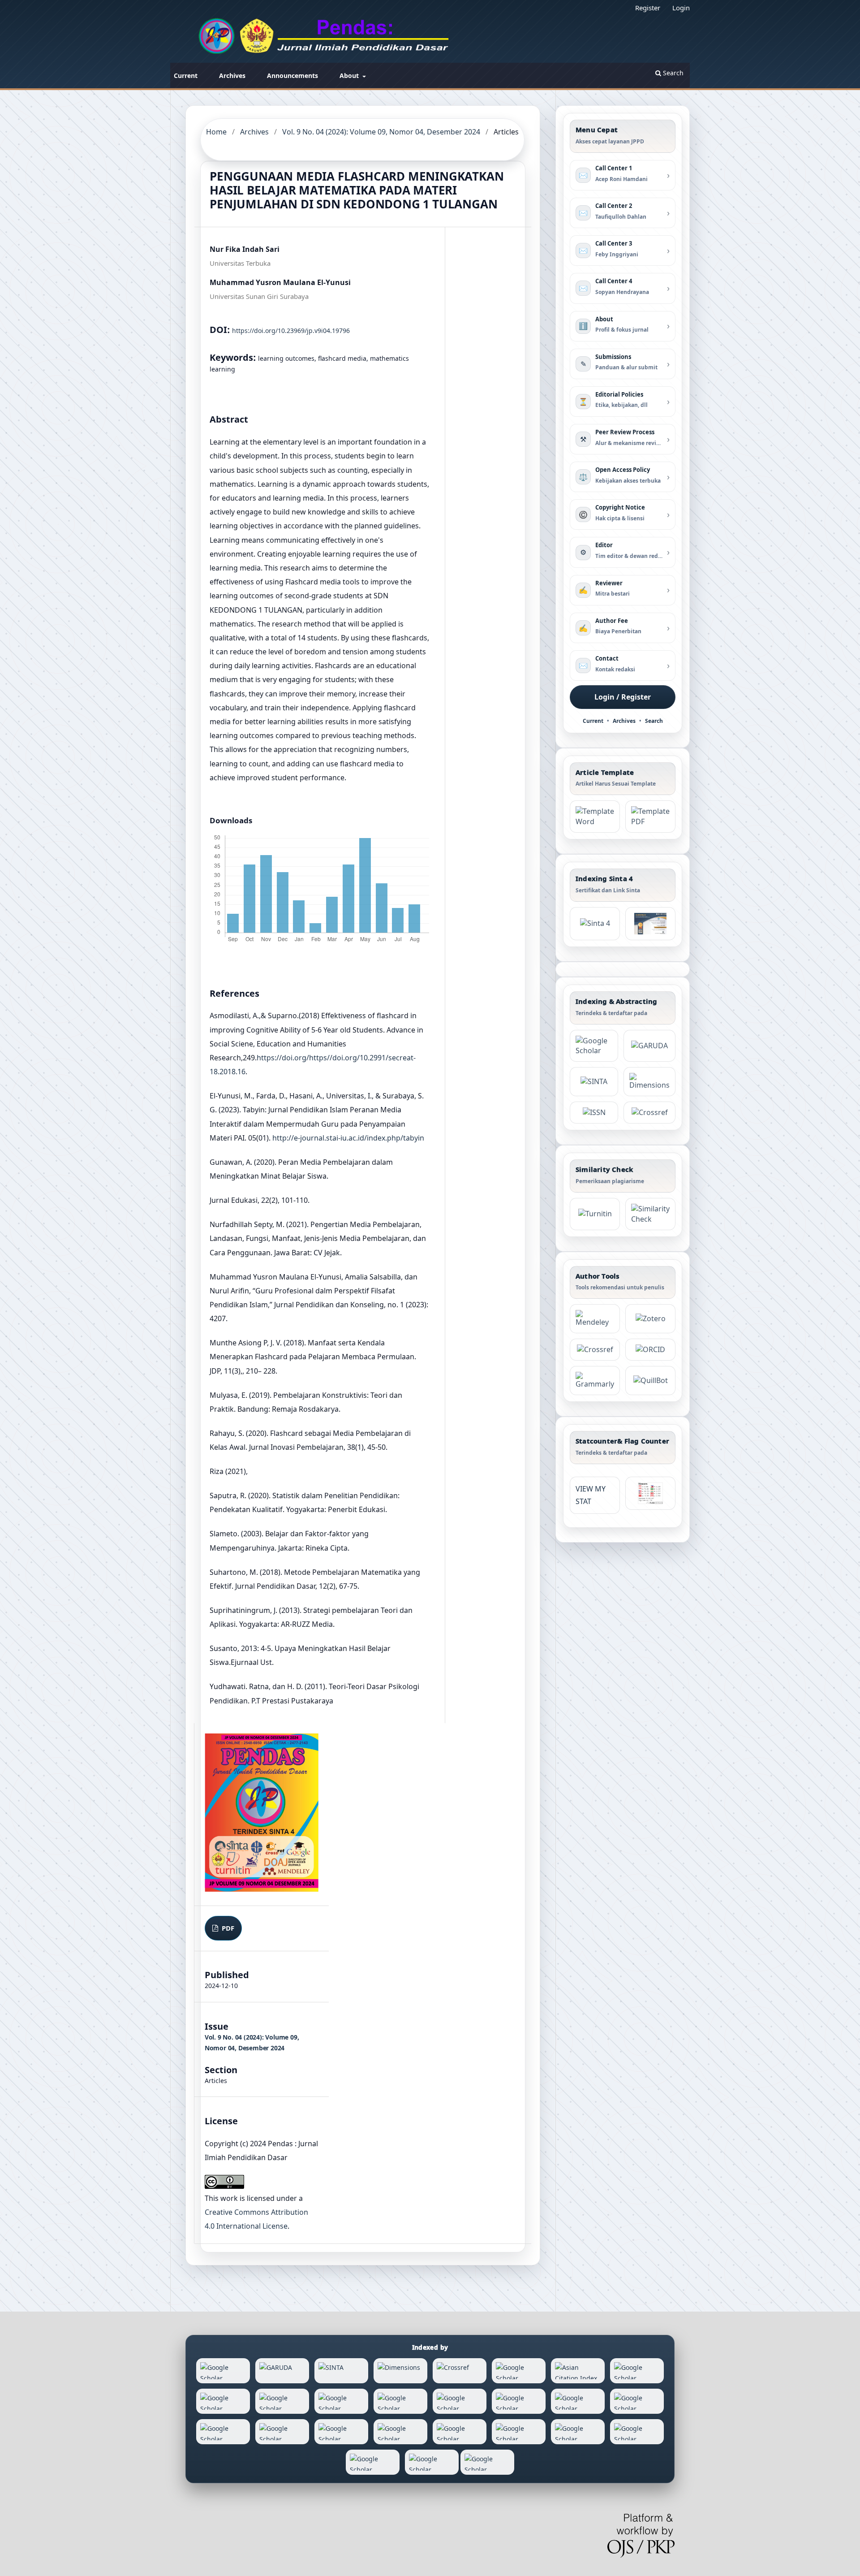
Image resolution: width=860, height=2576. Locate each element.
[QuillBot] (650, 1381)
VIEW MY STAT (591, 1495)
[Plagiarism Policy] (595, 924)
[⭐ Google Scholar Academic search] (594, 1046)
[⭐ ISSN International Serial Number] (594, 1113)
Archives (232, 76)
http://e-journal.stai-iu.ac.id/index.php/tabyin (348, 1138)
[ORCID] (650, 1350)
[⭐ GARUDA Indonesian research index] (649, 1046)
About (350, 76)
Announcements (292, 76)
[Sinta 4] (650, 924)
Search (672, 73)
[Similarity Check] (650, 1214)
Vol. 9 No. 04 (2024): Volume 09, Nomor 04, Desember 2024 (381, 132)
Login (681, 8)
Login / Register (623, 697)
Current (186, 76)
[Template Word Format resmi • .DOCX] (595, 817)
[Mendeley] (595, 1319)
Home (216, 132)
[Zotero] (650, 1319)
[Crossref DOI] (595, 1350)
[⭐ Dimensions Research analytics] (649, 1082)
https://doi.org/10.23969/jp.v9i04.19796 (291, 331)
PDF (227, 1928)
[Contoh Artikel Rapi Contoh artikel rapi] (650, 817)
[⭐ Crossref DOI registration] (649, 1113)
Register (648, 8)
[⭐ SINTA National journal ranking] (594, 1082)
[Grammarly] (595, 1381)
